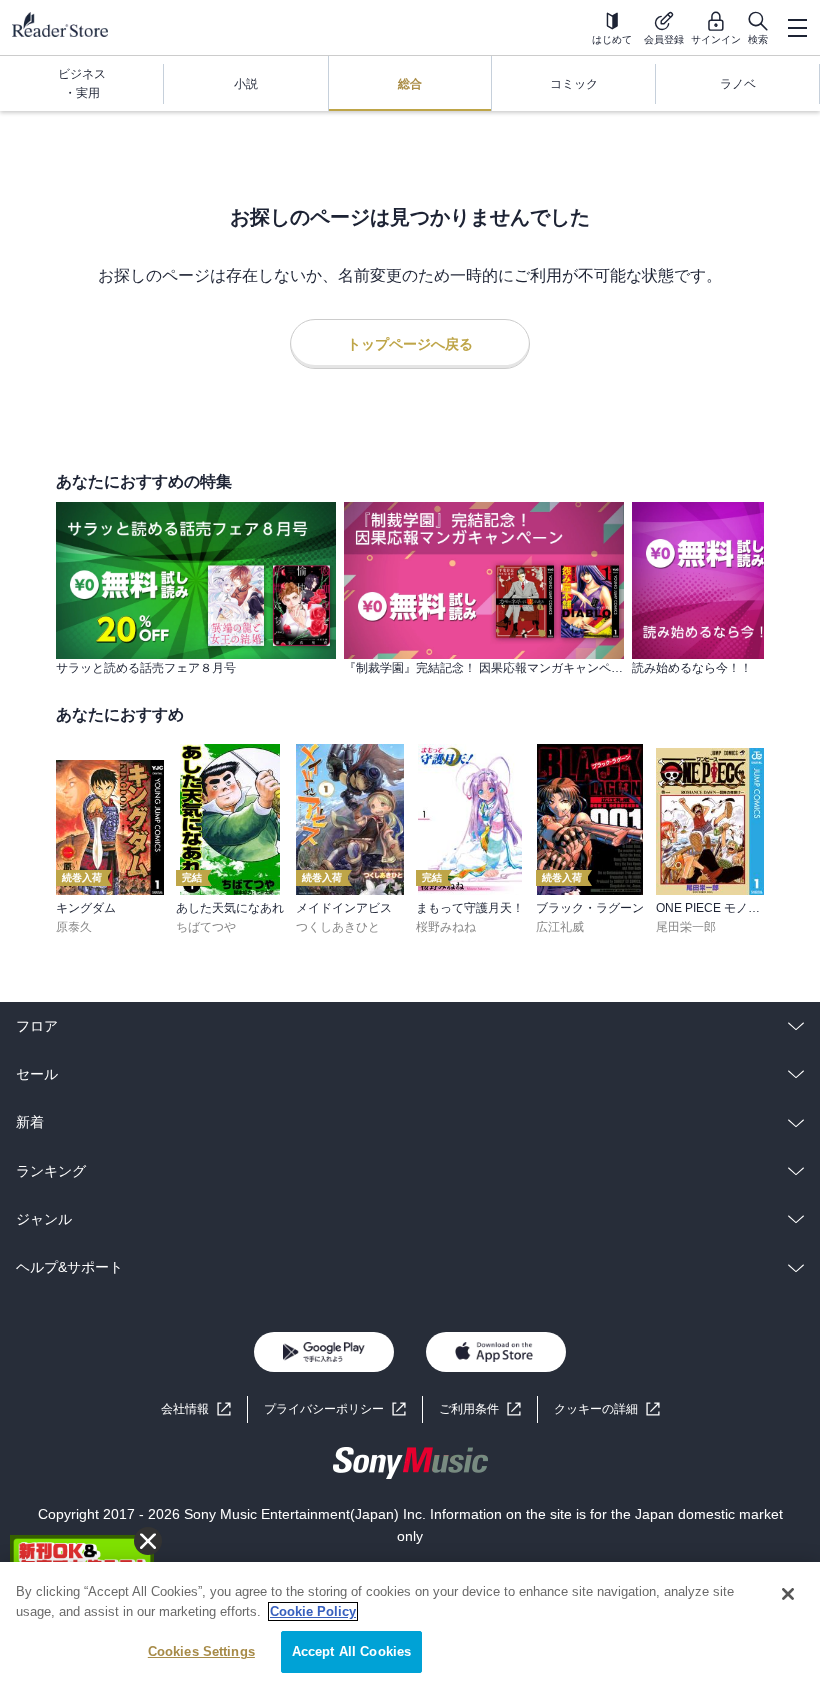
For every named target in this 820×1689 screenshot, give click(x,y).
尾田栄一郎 (686, 927)
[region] (410, 1625)
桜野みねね (446, 927)
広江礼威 (560, 927)
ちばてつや (206, 927)
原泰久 (74, 927)
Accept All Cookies (351, 1651)
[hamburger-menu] (797, 28)
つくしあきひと (338, 927)
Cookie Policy (313, 1611)
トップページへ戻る (410, 344)
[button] (607, 1409)
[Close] (788, 1594)
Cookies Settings (201, 1651)
